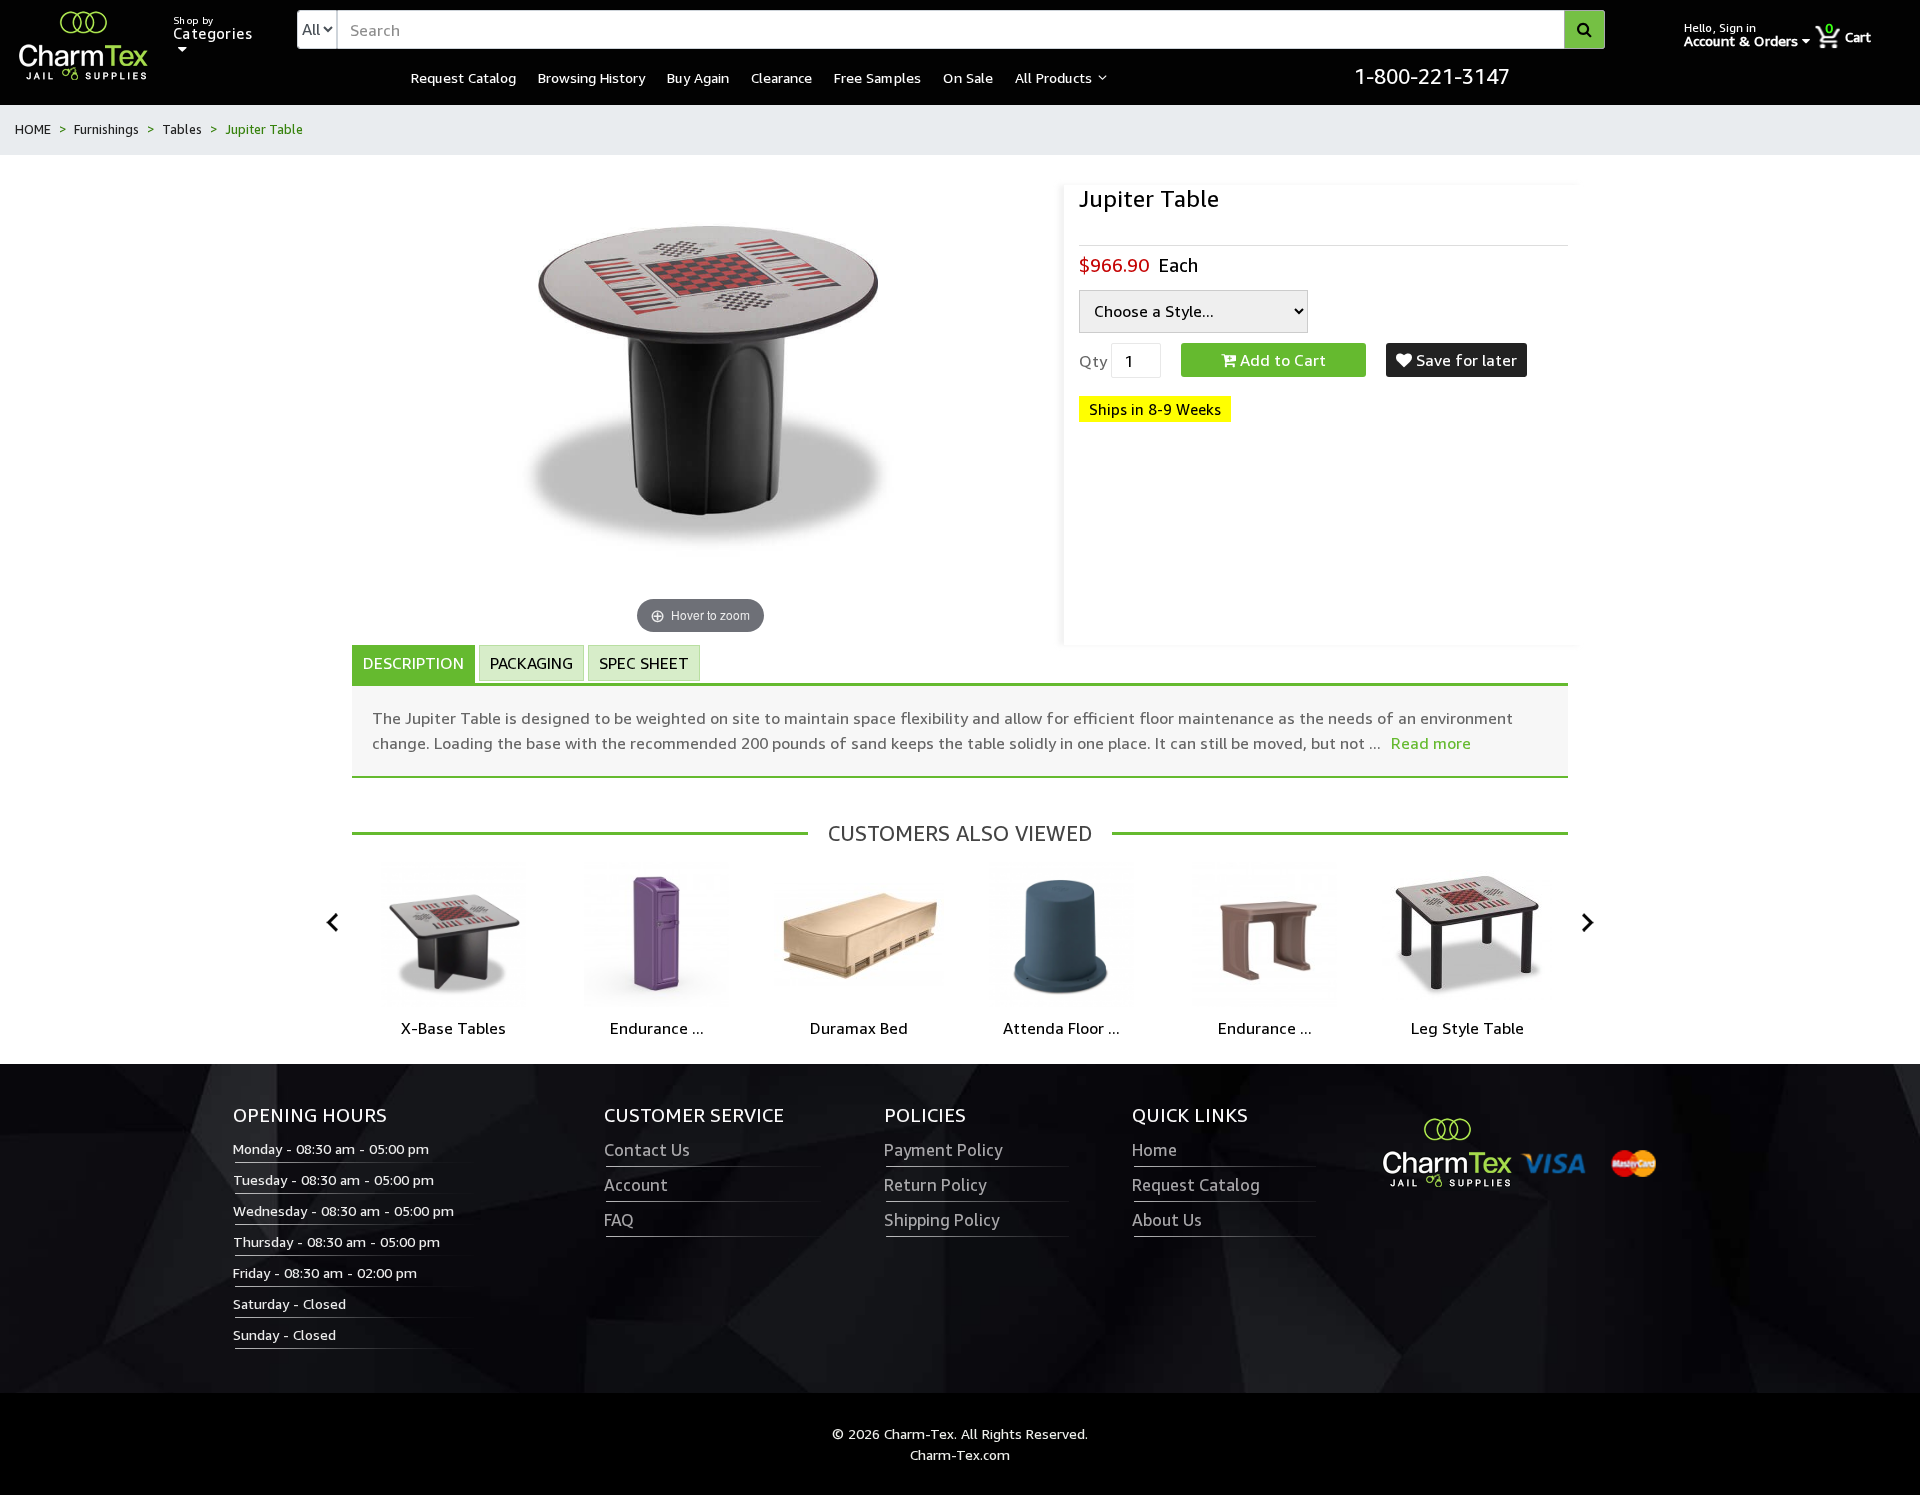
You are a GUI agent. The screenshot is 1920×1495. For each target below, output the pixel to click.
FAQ (619, 1220)
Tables (182, 129)
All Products (1053, 77)
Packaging (531, 663)
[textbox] (971, 29)
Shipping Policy (941, 1220)
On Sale (968, 77)
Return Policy (935, 1185)
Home (1154, 1150)
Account (636, 1185)
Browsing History (591, 77)
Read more (1431, 743)
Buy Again (698, 77)
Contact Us (647, 1150)
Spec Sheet (644, 663)
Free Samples (877, 77)
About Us (1167, 1220)
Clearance (781, 77)
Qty (1093, 361)
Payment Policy (943, 1150)
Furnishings (106, 129)
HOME (33, 129)
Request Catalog (463, 77)
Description (413, 663)
